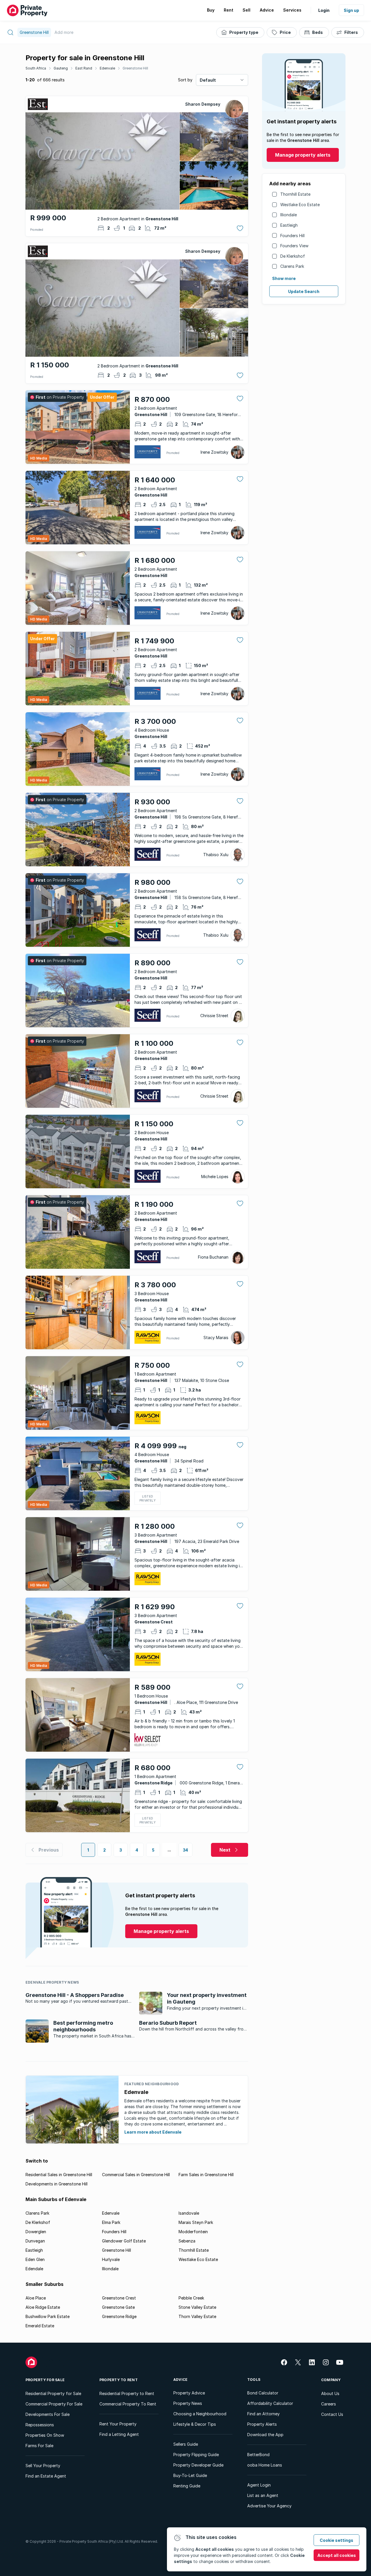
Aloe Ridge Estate (43, 2307)
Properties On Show (45, 2435)
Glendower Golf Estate (124, 2241)
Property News (188, 2403)
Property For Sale (45, 2380)
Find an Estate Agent (46, 2476)
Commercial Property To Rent (128, 2404)
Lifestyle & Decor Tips (195, 2424)
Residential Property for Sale (53, 2393)
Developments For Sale (48, 2414)
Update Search (304, 291)
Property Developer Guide (198, 2465)
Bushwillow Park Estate (48, 2316)
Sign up (351, 10)
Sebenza (187, 2241)
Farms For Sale (39, 2446)
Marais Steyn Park (196, 2222)
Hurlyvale (111, 2259)
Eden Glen (35, 2259)
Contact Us (332, 2414)
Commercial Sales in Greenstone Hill (136, 2175)
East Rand (84, 68)
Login (324, 10)
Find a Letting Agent (119, 2434)
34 (186, 1850)
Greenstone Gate (118, 2307)
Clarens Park (292, 266)
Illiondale (289, 215)
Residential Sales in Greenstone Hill (59, 2175)
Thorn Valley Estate (197, 2316)
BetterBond (258, 2455)
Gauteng (61, 68)
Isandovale (189, 2213)
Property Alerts (262, 2424)
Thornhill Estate (295, 194)
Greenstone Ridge (119, 2316)
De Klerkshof (293, 256)
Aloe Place (36, 2298)
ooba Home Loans (265, 2465)
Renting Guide (187, 2486)
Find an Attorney (263, 2414)
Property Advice (189, 2393)
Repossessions (40, 2425)
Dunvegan (35, 2241)
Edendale (34, 2269)
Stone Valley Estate (197, 2307)
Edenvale (107, 68)
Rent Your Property (118, 2424)
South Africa (36, 68)
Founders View (294, 246)
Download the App (265, 2435)
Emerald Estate (40, 2326)
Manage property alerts (303, 155)
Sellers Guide (186, 2444)
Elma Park (111, 2222)
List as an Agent (263, 2495)
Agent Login (259, 2485)
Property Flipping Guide (196, 2455)
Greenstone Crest (119, 2298)
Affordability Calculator (270, 2403)
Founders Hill (292, 236)
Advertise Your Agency (269, 2506)
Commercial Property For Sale (54, 2404)
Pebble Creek (191, 2298)
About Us (330, 2393)
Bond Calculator (263, 2393)
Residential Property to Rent (127, 2393)
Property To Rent (119, 2380)
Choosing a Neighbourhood (200, 2414)
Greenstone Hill (135, 68)
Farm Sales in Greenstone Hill (206, 2175)
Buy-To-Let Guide (190, 2475)
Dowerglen (36, 2232)
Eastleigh (289, 225)
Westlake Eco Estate (300, 205)
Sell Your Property (43, 2466)
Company (331, 2380)
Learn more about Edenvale (153, 2132)
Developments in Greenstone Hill (57, 2184)
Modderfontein (193, 2232)
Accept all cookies (337, 2555)
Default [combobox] (208, 80)
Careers (329, 2404)
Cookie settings (337, 2540)
